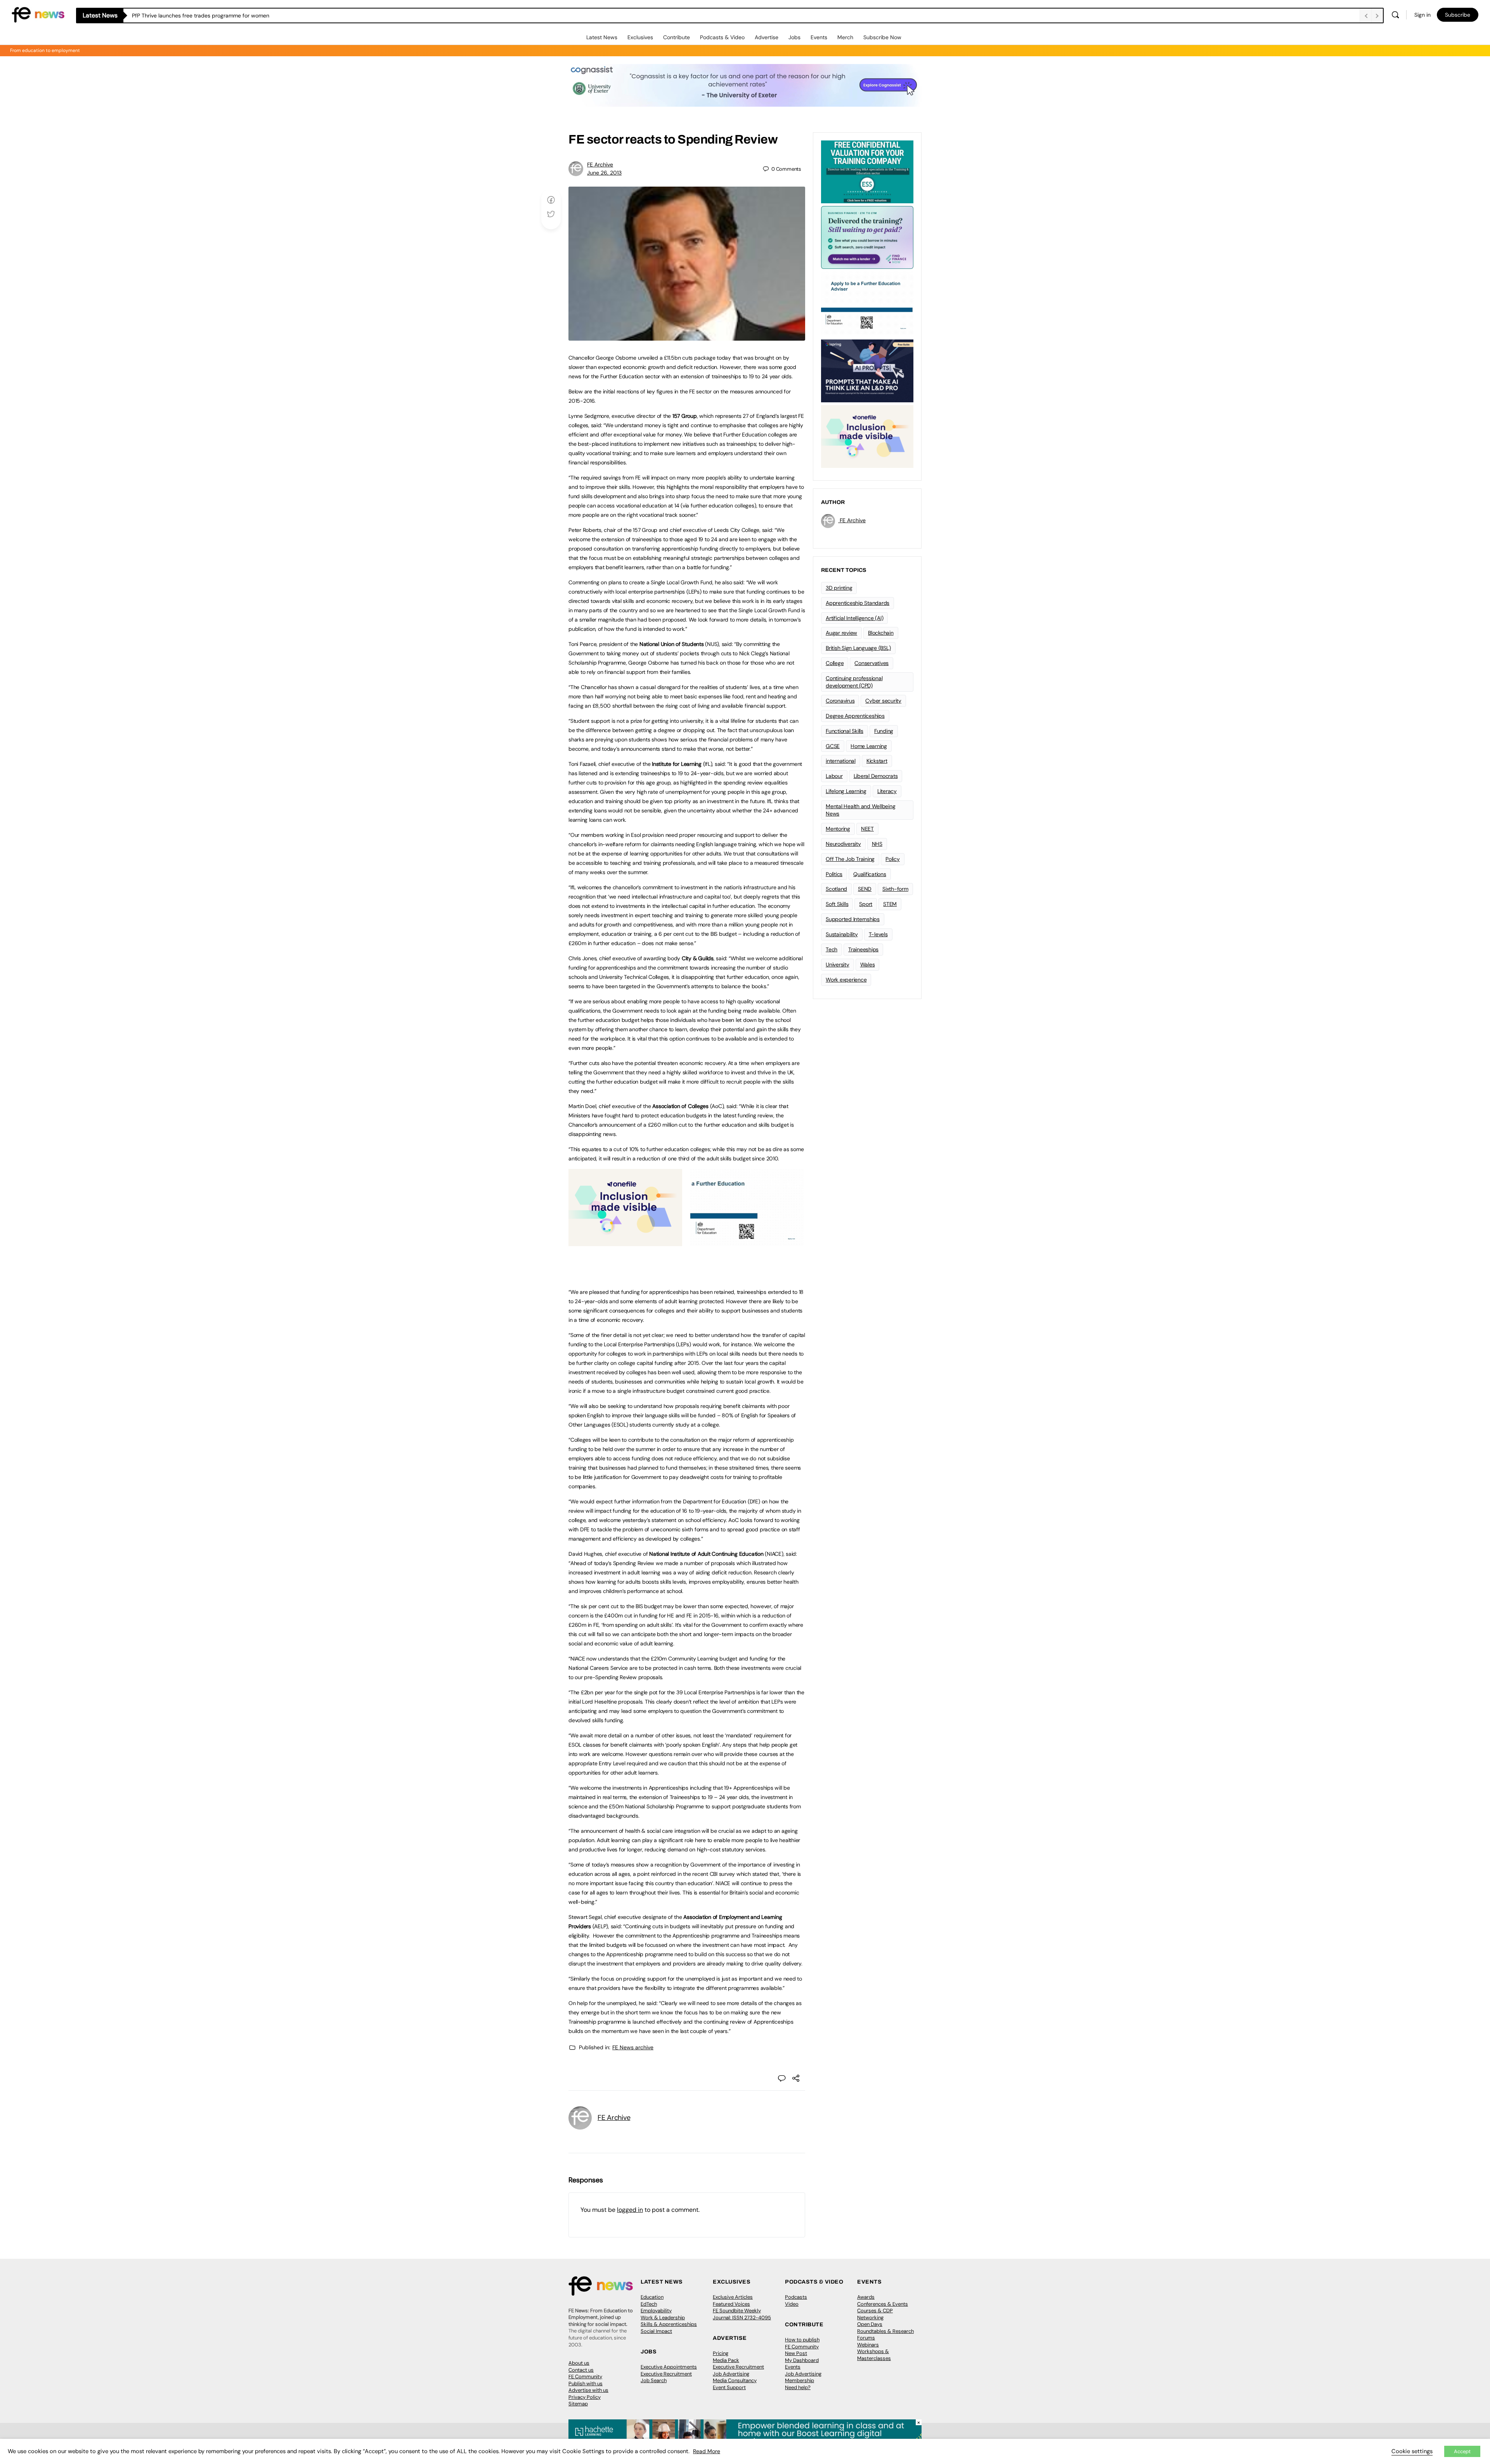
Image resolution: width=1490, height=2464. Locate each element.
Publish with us (586, 2383)
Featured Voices (731, 2304)
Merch (845, 37)
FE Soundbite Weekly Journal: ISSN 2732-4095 (742, 2314)
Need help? (798, 2387)
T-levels (878, 934)
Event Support (729, 2387)
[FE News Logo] (38, 14)
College (835, 663)
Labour (834, 776)
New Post (796, 2353)
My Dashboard (802, 2360)
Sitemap (578, 2404)
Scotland (836, 889)
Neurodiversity (843, 844)
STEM (890, 904)
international (841, 761)
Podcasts (796, 2297)
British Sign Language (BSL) (858, 648)
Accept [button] (1462, 2451)
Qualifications (870, 874)
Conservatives (871, 663)
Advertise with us (588, 2390)
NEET (867, 829)
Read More (707, 2451)
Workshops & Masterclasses (874, 2355)
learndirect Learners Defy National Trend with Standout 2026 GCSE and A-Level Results (243, 16)
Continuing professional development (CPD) (854, 682)
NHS (877, 844)
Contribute (677, 37)
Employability (656, 2311)
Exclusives (640, 37)
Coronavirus (840, 701)
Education (652, 2297)
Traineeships (863, 949)
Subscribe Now (882, 37)
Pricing (721, 2353)
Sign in (1422, 15)
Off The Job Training (850, 859)
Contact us (581, 2370)
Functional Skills (845, 731)
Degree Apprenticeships (855, 716)
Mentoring (838, 829)
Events (819, 37)
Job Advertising (731, 2374)
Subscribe (1458, 15)
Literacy (887, 791)
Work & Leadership (663, 2318)
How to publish (802, 2340)
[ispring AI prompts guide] (867, 370)
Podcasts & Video (722, 37)
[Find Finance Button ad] (867, 237)
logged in (630, 2210)
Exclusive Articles (733, 2297)
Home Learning (869, 746)
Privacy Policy (585, 2397)
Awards (866, 2297)
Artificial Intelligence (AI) (854, 618)
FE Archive (600, 164)
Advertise (767, 37)
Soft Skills (837, 904)
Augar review (841, 633)
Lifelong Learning (846, 791)
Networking (870, 2318)
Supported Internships (853, 919)
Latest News (602, 37)
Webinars (868, 2345)
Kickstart (877, 761)
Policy (893, 859)
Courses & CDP (875, 2311)
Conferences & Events (883, 2304)
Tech (832, 949)
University (838, 964)
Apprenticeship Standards (858, 603)
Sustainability (842, 934)
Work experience (846, 980)
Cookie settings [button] (1412, 2451)
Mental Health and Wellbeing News (861, 810)
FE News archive (633, 2047)
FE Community (585, 2377)
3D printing (839, 588)
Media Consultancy (735, 2380)
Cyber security (883, 701)
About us (579, 2363)
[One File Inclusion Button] (625, 1242)
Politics (834, 874)
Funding (884, 731)
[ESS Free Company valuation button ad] (867, 171)
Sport (866, 904)
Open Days (870, 2324)
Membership (800, 2380)
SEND (865, 889)
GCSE (833, 746)
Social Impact (656, 2331)
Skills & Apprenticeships (669, 2324)
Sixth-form (895, 889)
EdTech (649, 2304)
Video (792, 2304)
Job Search (654, 2380)
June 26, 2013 (604, 173)
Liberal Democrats (876, 776)
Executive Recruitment (666, 2374)
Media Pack (726, 2360)
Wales (868, 964)
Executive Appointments (669, 2367)
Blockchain (881, 633)
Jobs (794, 37)
